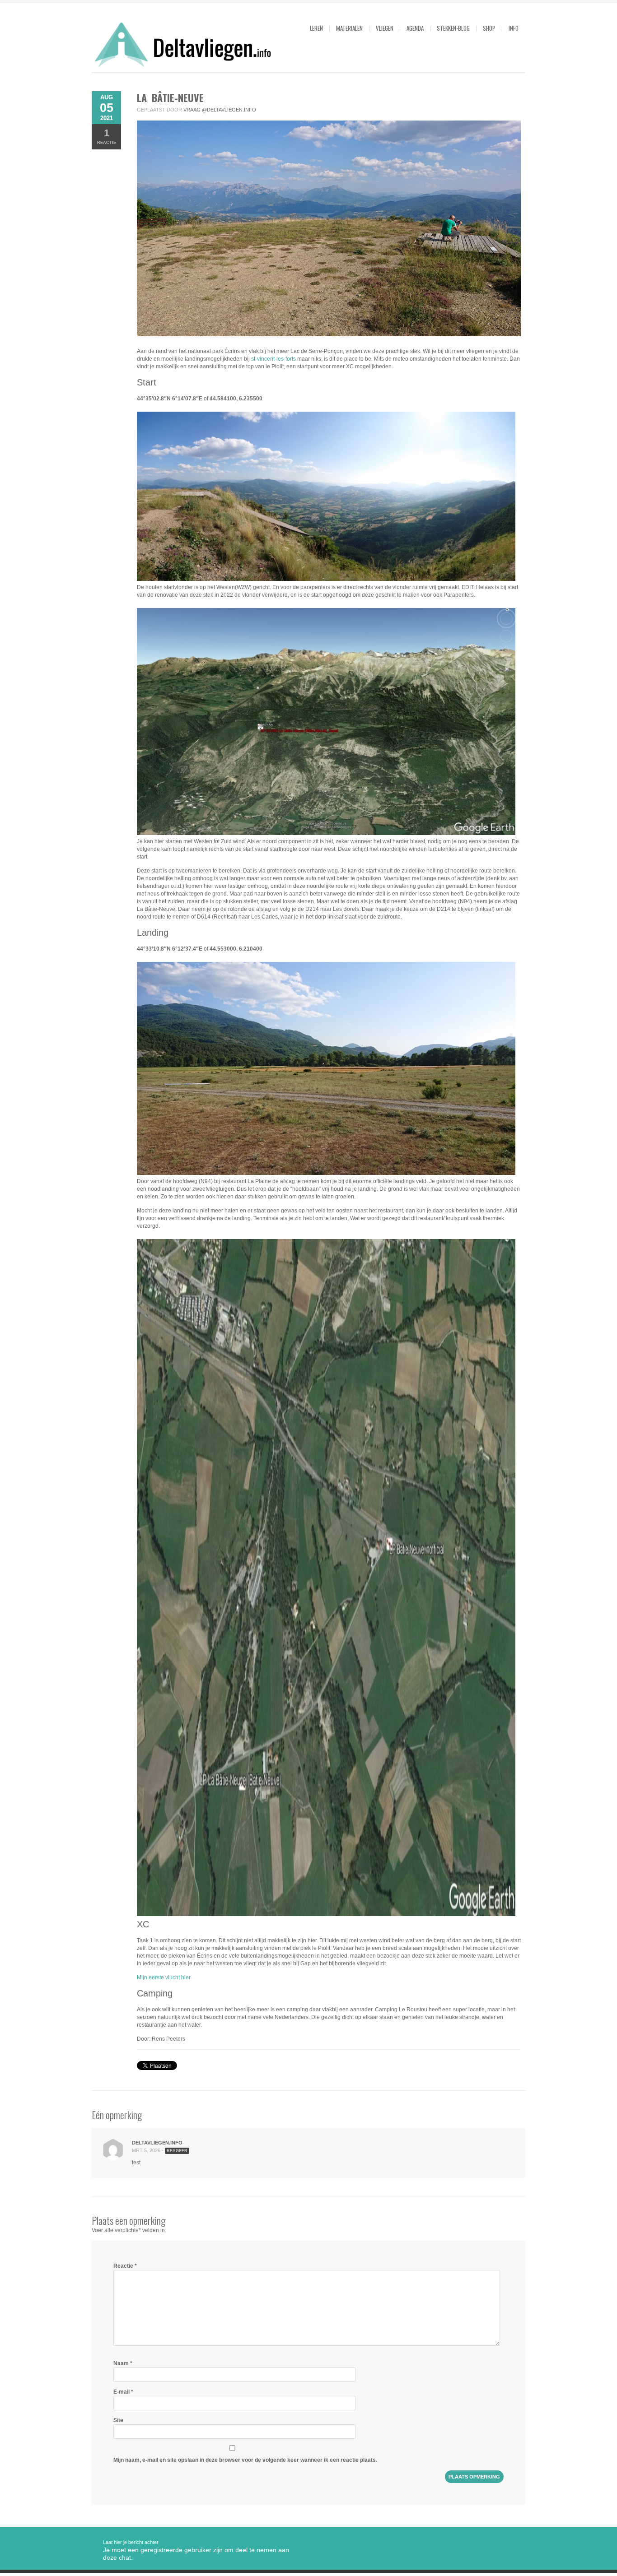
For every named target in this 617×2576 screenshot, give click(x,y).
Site (118, 2420)
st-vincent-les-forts (273, 359)
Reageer (177, 2151)
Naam (123, 2363)
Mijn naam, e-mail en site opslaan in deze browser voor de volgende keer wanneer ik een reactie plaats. (245, 2460)
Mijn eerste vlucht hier (164, 1977)
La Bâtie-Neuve (170, 97)
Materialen (349, 28)
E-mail (123, 2392)
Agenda (415, 28)
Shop (489, 28)
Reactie (107, 136)
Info (514, 28)
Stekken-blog (453, 28)
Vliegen (385, 28)
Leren (316, 28)
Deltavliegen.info (157, 2143)
